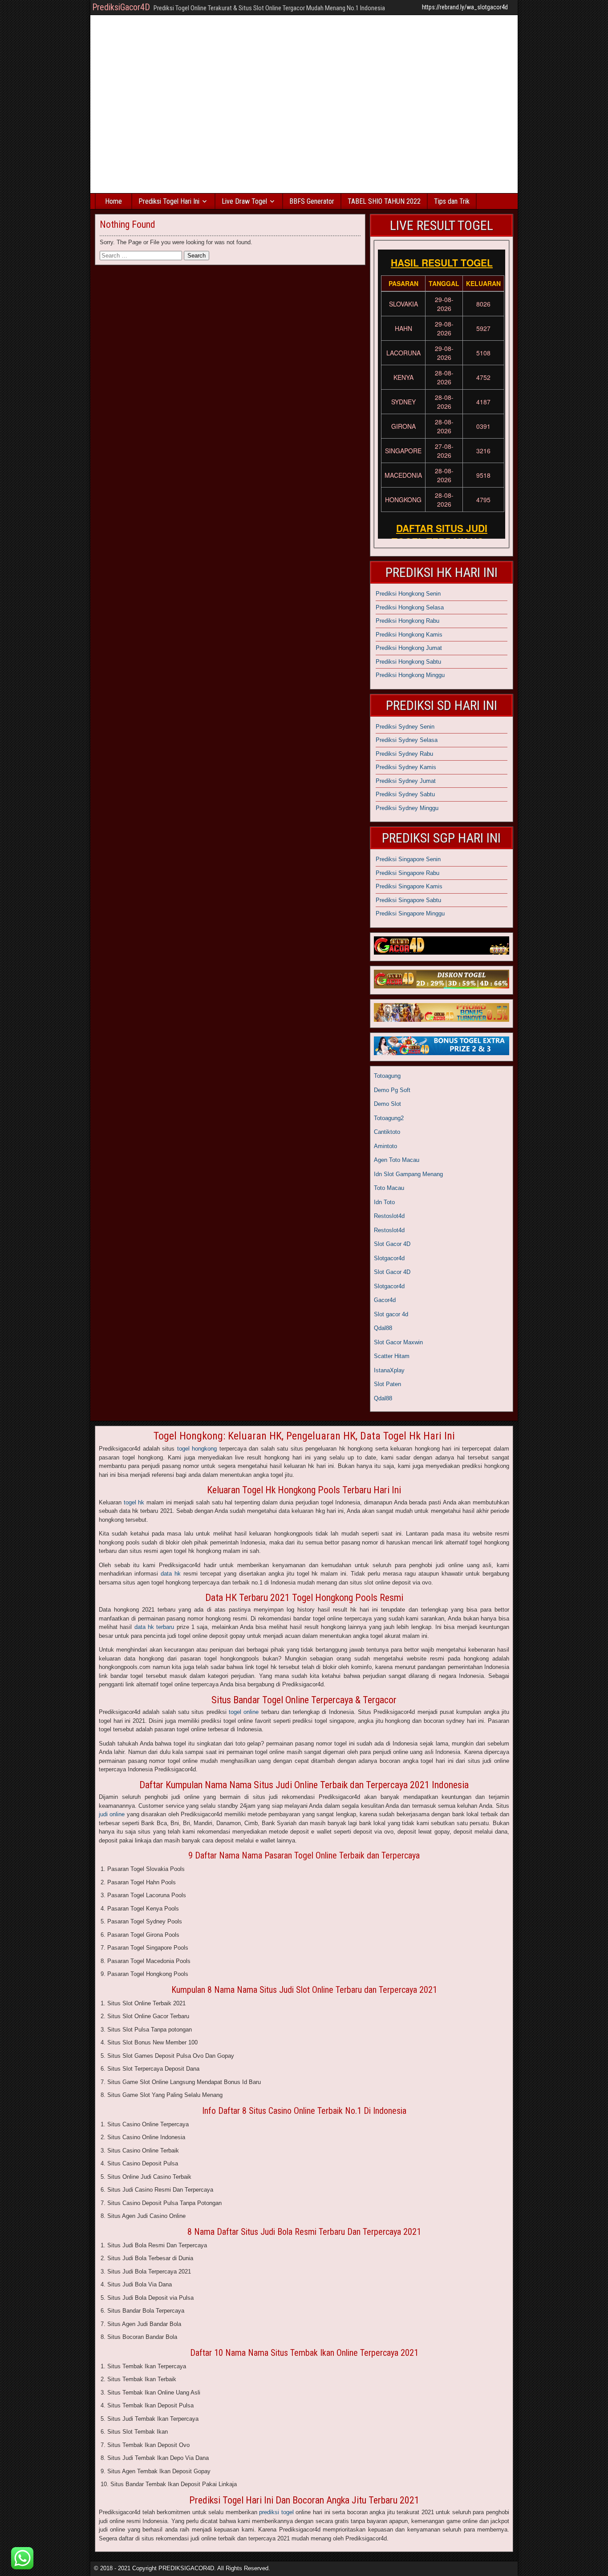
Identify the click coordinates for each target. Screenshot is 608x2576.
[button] (22, 2558)
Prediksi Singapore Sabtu (408, 900)
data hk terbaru (154, 1627)
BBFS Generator (312, 201)
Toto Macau (389, 1188)
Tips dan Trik (452, 201)
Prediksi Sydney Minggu (407, 808)
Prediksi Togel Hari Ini (169, 201)
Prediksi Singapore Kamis (409, 886)
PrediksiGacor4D (121, 7)
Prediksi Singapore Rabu (407, 873)
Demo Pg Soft (392, 1090)
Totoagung (387, 1076)
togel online (244, 1712)
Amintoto (385, 1146)
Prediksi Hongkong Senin (408, 594)
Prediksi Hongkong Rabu (407, 621)
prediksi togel (276, 2512)
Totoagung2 (389, 1118)
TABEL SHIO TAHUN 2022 (384, 201)
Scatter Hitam (392, 1356)
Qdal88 (383, 1328)
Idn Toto (384, 1202)
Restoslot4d (389, 1216)
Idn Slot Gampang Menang (408, 1174)
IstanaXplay (389, 1370)
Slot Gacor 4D (392, 1244)
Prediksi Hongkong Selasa (410, 607)
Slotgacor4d (389, 1258)
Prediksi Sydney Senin (405, 727)
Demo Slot (387, 1104)
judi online (112, 1814)
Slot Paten (387, 1384)
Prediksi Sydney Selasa (407, 740)
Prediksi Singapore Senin (408, 859)
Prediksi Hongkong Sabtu (408, 662)
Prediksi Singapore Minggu (410, 913)
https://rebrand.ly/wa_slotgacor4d (465, 7)
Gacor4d (385, 1300)
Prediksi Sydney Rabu (404, 754)
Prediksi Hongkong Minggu (410, 675)
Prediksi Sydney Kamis (406, 767)
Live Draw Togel (244, 201)
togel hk (134, 1502)
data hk (171, 1574)
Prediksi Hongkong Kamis (409, 635)
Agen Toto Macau (397, 1160)
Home (113, 201)
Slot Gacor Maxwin (398, 1342)
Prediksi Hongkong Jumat (409, 648)
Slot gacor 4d (391, 1314)
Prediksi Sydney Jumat (406, 781)
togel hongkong (197, 1449)
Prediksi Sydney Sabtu (405, 794)
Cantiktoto (387, 1132)
